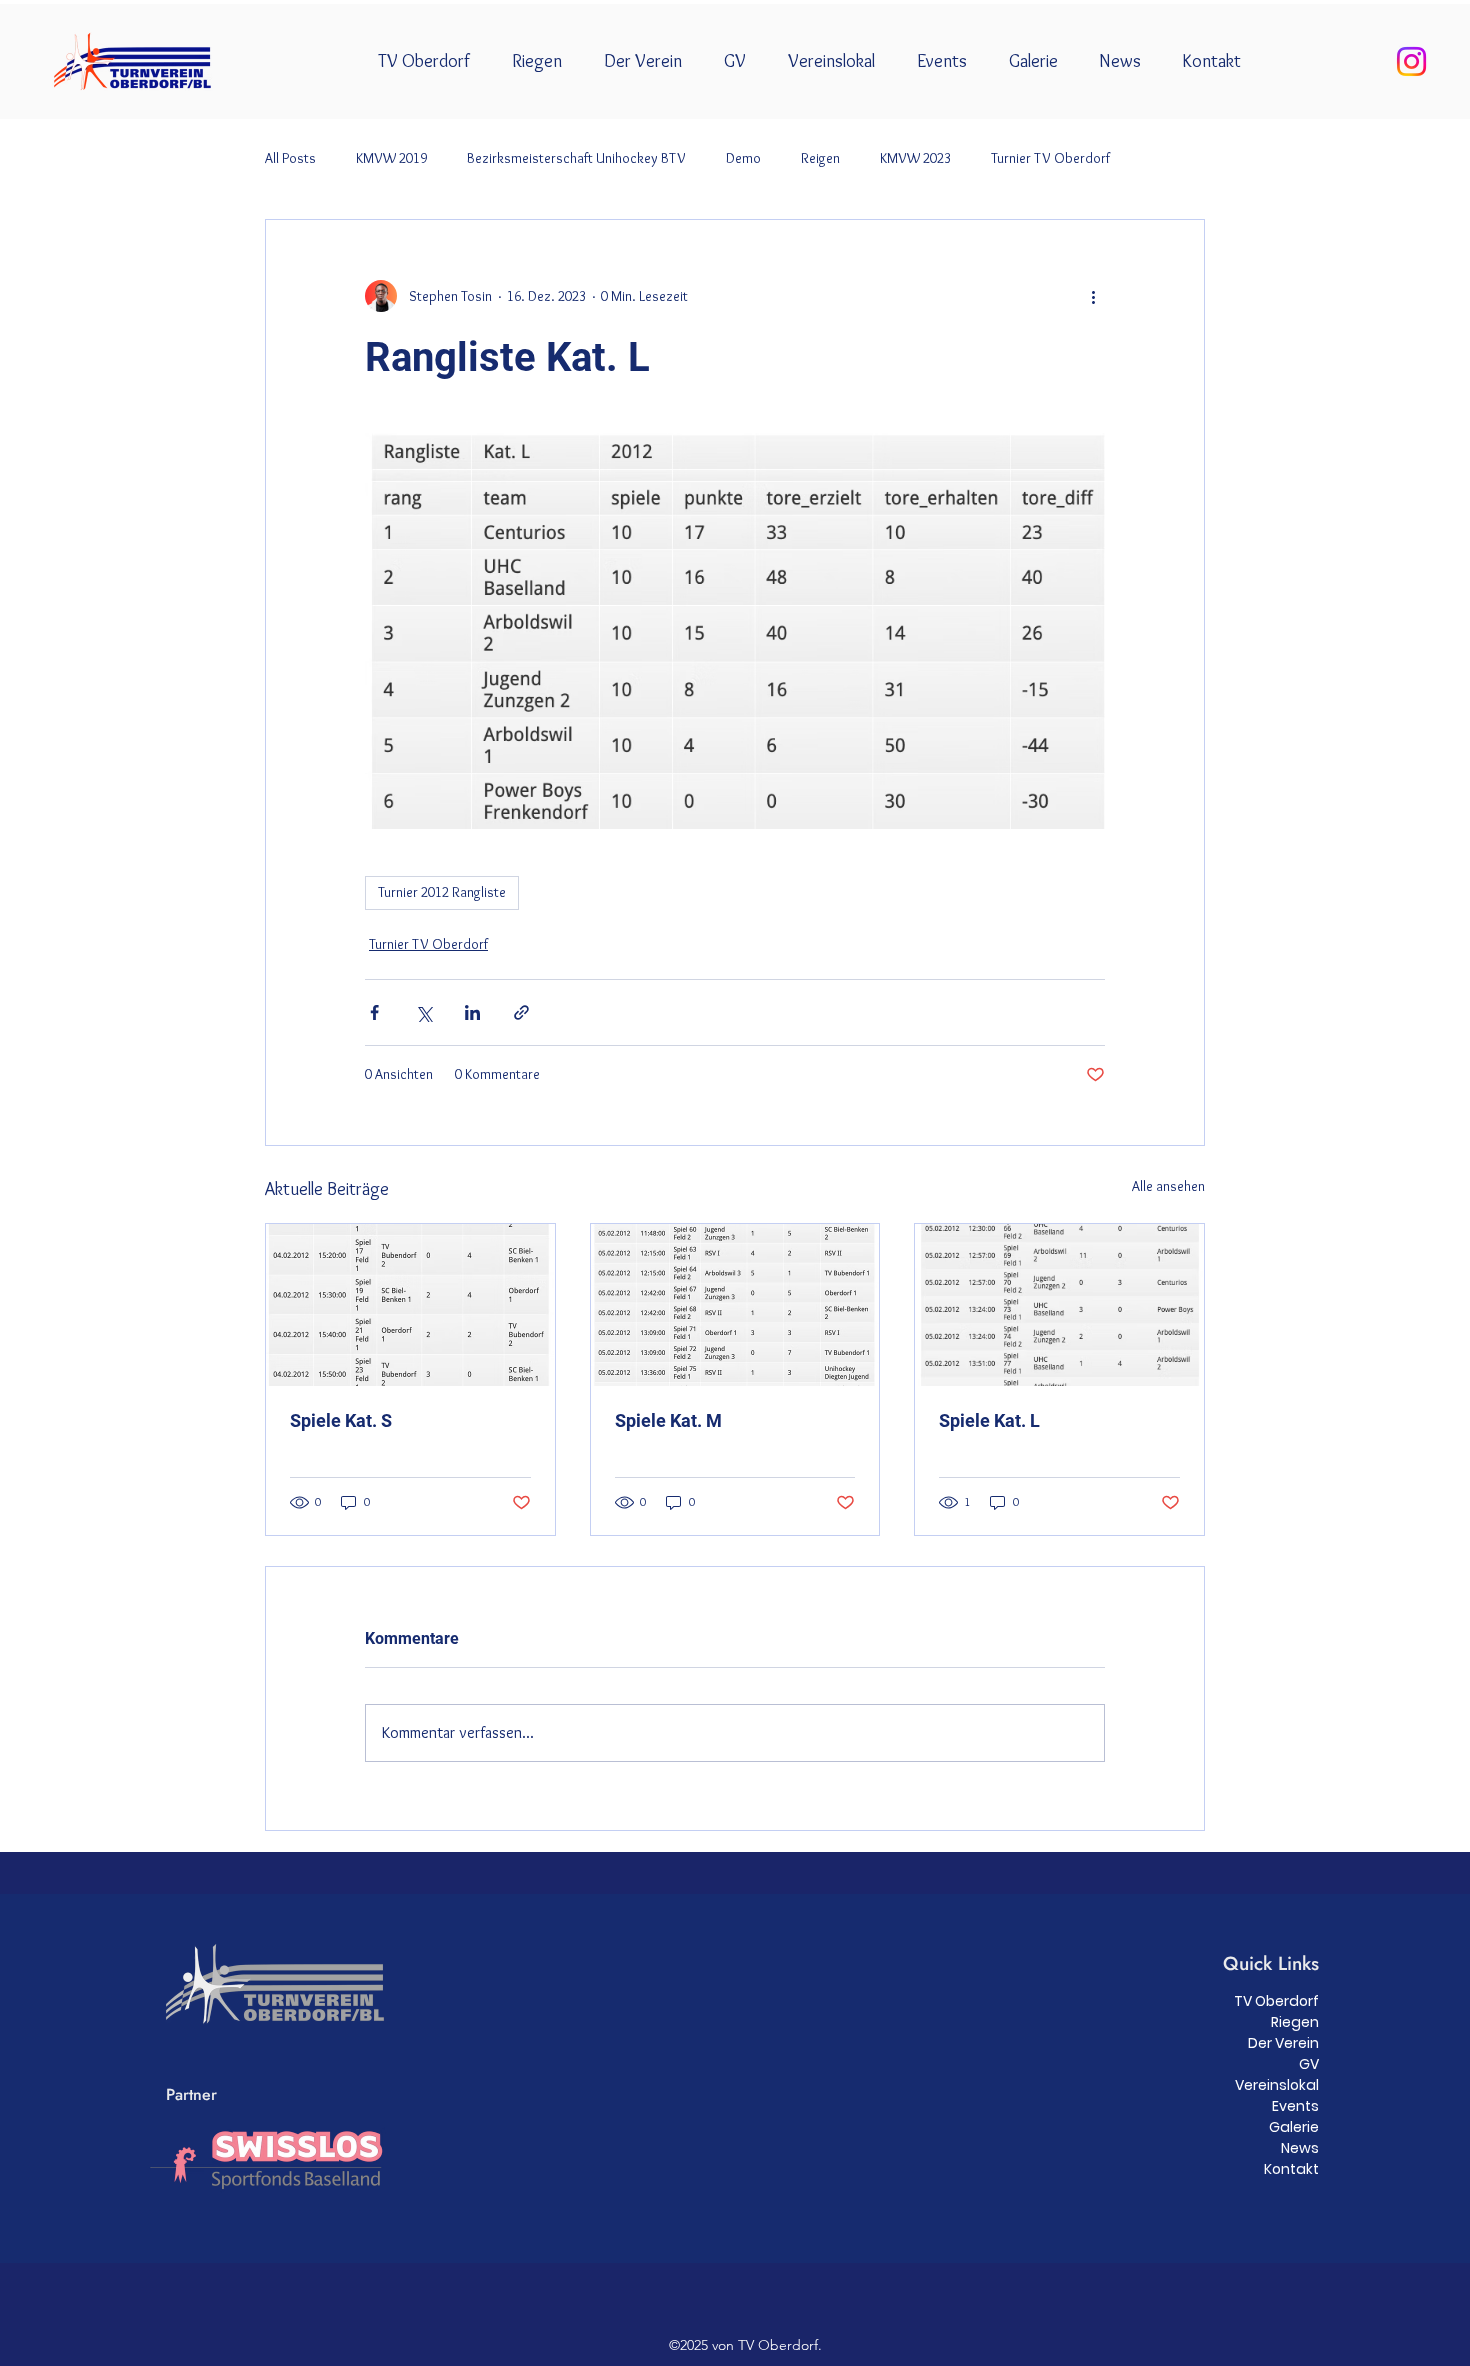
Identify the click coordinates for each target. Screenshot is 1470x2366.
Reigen (820, 158)
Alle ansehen (1168, 1186)
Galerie (1294, 2127)
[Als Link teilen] (521, 1012)
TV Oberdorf (1276, 2001)
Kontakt (1291, 2169)
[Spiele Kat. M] (735, 1305)
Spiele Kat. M (668, 1420)
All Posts (290, 158)
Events (1295, 2106)
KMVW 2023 (915, 158)
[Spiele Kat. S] (410, 1305)
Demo (743, 158)
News (1300, 2148)
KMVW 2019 (391, 158)
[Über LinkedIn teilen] (472, 1012)
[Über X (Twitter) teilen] (423, 1012)
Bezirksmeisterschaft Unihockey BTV (576, 158)
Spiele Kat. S (341, 1420)
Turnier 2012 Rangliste (442, 892)
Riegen (1295, 2022)
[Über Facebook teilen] (374, 1012)
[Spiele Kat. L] (1059, 1305)
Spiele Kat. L (989, 1420)
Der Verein (1283, 2043)
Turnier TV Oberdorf (1050, 158)
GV (1309, 2064)
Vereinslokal (1277, 2085)
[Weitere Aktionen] (1093, 296)
